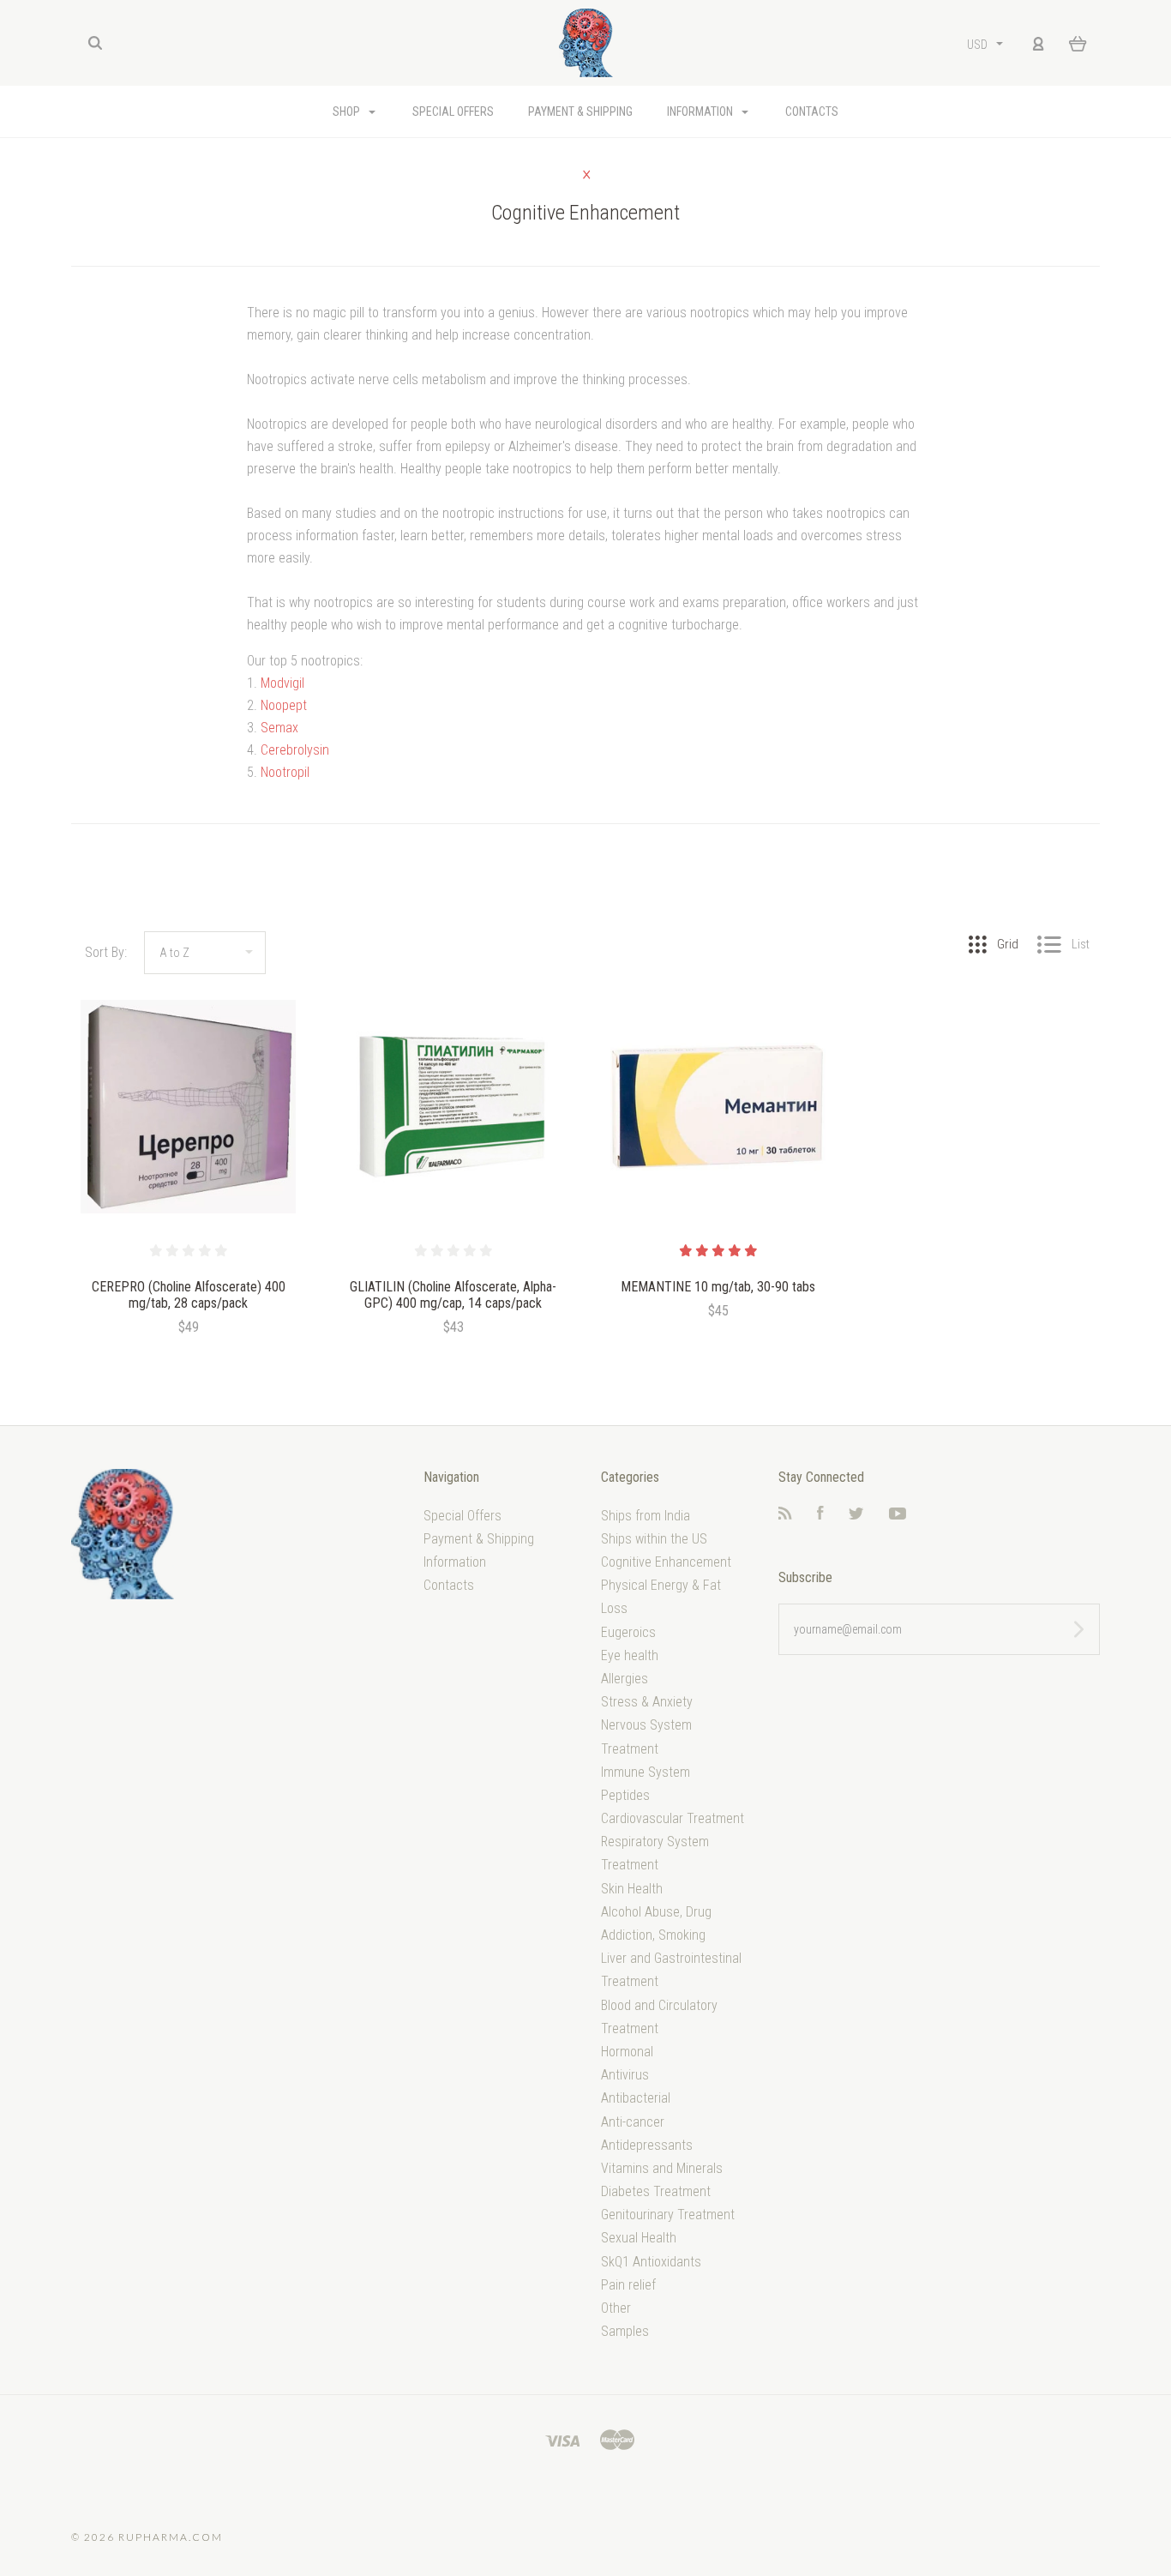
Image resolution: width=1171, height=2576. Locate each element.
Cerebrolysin (295, 750)
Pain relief (628, 2285)
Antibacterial (636, 2098)
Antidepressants (647, 2145)
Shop (348, 111)
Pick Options (718, 1357)
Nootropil (285, 772)
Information (701, 111)
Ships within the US (654, 1539)
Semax (279, 728)
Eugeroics (628, 1632)
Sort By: (106, 952)
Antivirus (625, 2075)
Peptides (625, 1795)
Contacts (812, 111)
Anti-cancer (633, 2122)
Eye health (630, 1655)
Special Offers (453, 111)
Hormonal (627, 2052)
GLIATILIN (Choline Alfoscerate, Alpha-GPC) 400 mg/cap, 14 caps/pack (453, 1295)
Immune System (646, 1772)
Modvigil (282, 683)
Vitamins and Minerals (662, 2168)
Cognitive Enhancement (666, 1562)
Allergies (625, 1679)
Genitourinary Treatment (668, 2215)
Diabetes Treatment (656, 2191)
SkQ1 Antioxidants (651, 2262)
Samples (625, 2331)
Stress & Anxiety (647, 1702)
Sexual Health (639, 2238)
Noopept (284, 705)
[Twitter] (856, 1515)
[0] (1078, 43)
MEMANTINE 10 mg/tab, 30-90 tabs (718, 1287)
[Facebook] (820, 1515)
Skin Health (632, 1889)
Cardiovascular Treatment (673, 1818)
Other (616, 2308)
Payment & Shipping (580, 111)
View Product (188, 1107)
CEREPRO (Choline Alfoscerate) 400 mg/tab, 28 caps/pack (189, 1295)
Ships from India (646, 1516)
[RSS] (785, 1515)
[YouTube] (898, 1515)
